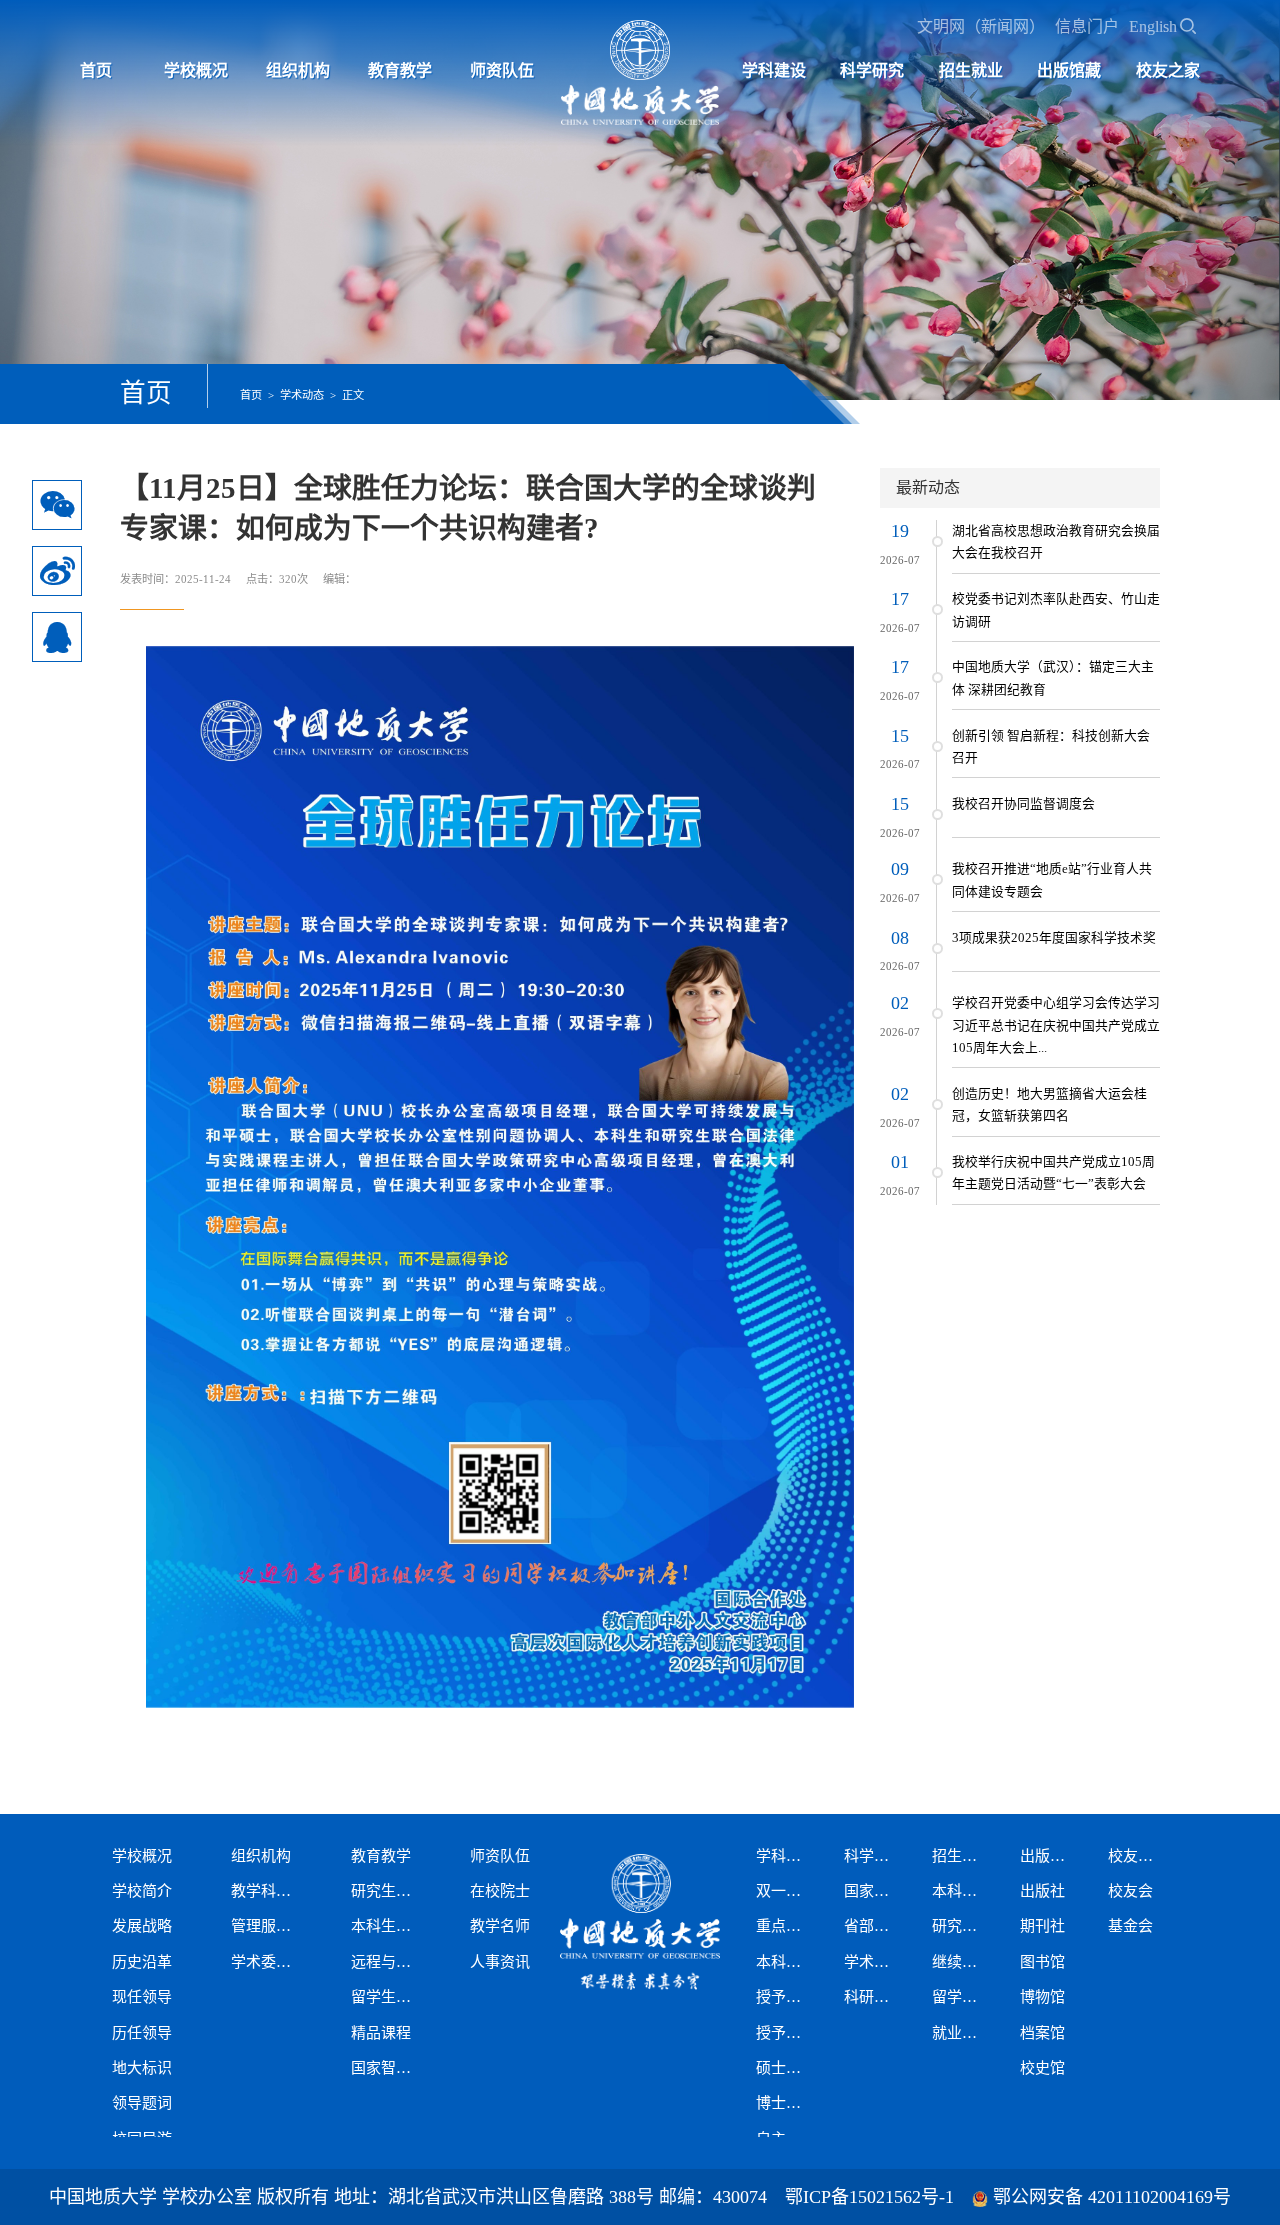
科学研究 (872, 70)
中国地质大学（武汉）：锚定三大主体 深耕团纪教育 (1053, 678)
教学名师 (500, 1926)
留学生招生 (960, 1997)
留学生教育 (387, 1997)
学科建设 (774, 70)
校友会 (1130, 1891)
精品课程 (381, 2033)
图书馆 (1042, 1962)
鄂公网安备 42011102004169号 (1112, 2197)
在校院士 (500, 1891)
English (1153, 26)
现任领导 (142, 1997)
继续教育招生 (960, 1962)
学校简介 (142, 1891)
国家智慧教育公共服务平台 (387, 2068)
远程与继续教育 (387, 1962)
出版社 (1042, 1891)
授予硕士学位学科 (784, 1997)
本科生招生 (960, 1891)
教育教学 (400, 70)
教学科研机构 (267, 1891)
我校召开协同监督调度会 (1023, 804)
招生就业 (971, 70)
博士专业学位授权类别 (784, 2103)
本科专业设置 (784, 1962)
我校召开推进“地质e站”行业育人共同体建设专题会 (1052, 880)
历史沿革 (142, 1962)
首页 (96, 70)
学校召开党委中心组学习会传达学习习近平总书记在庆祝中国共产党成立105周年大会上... (1056, 1025)
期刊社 (1042, 1926)
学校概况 (196, 70)
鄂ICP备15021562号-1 (869, 2197)
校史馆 (1042, 2068)
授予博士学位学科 (784, 2033)
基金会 (1130, 1926)
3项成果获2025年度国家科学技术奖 (1054, 938)
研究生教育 (387, 1891)
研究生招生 (960, 1926)
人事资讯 (500, 1962)
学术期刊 (872, 1962)
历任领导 (142, 2033)
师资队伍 (502, 70)
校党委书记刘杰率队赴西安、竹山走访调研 (1056, 610)
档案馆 (1042, 2033)
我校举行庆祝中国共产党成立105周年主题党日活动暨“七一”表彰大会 (1053, 1173)
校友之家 (1168, 70)
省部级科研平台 (872, 1926)
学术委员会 (267, 1962)
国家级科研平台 (872, 1891)
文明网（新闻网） (981, 26)
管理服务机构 (267, 1926)
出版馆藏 (1069, 70)
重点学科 (784, 1926)
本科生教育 (387, 1926)
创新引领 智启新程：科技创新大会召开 (1051, 747)
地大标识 (142, 2068)
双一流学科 (784, 1891)
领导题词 (142, 2103)
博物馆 (1042, 1997)
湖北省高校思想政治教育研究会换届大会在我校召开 (1056, 542)
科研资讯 (872, 1997)
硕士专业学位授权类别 (784, 2068)
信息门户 (1087, 26)
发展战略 (142, 1926)
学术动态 (302, 395)
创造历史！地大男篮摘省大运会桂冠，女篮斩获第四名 (1049, 1105)
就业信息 (960, 2033)
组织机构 (298, 70)
